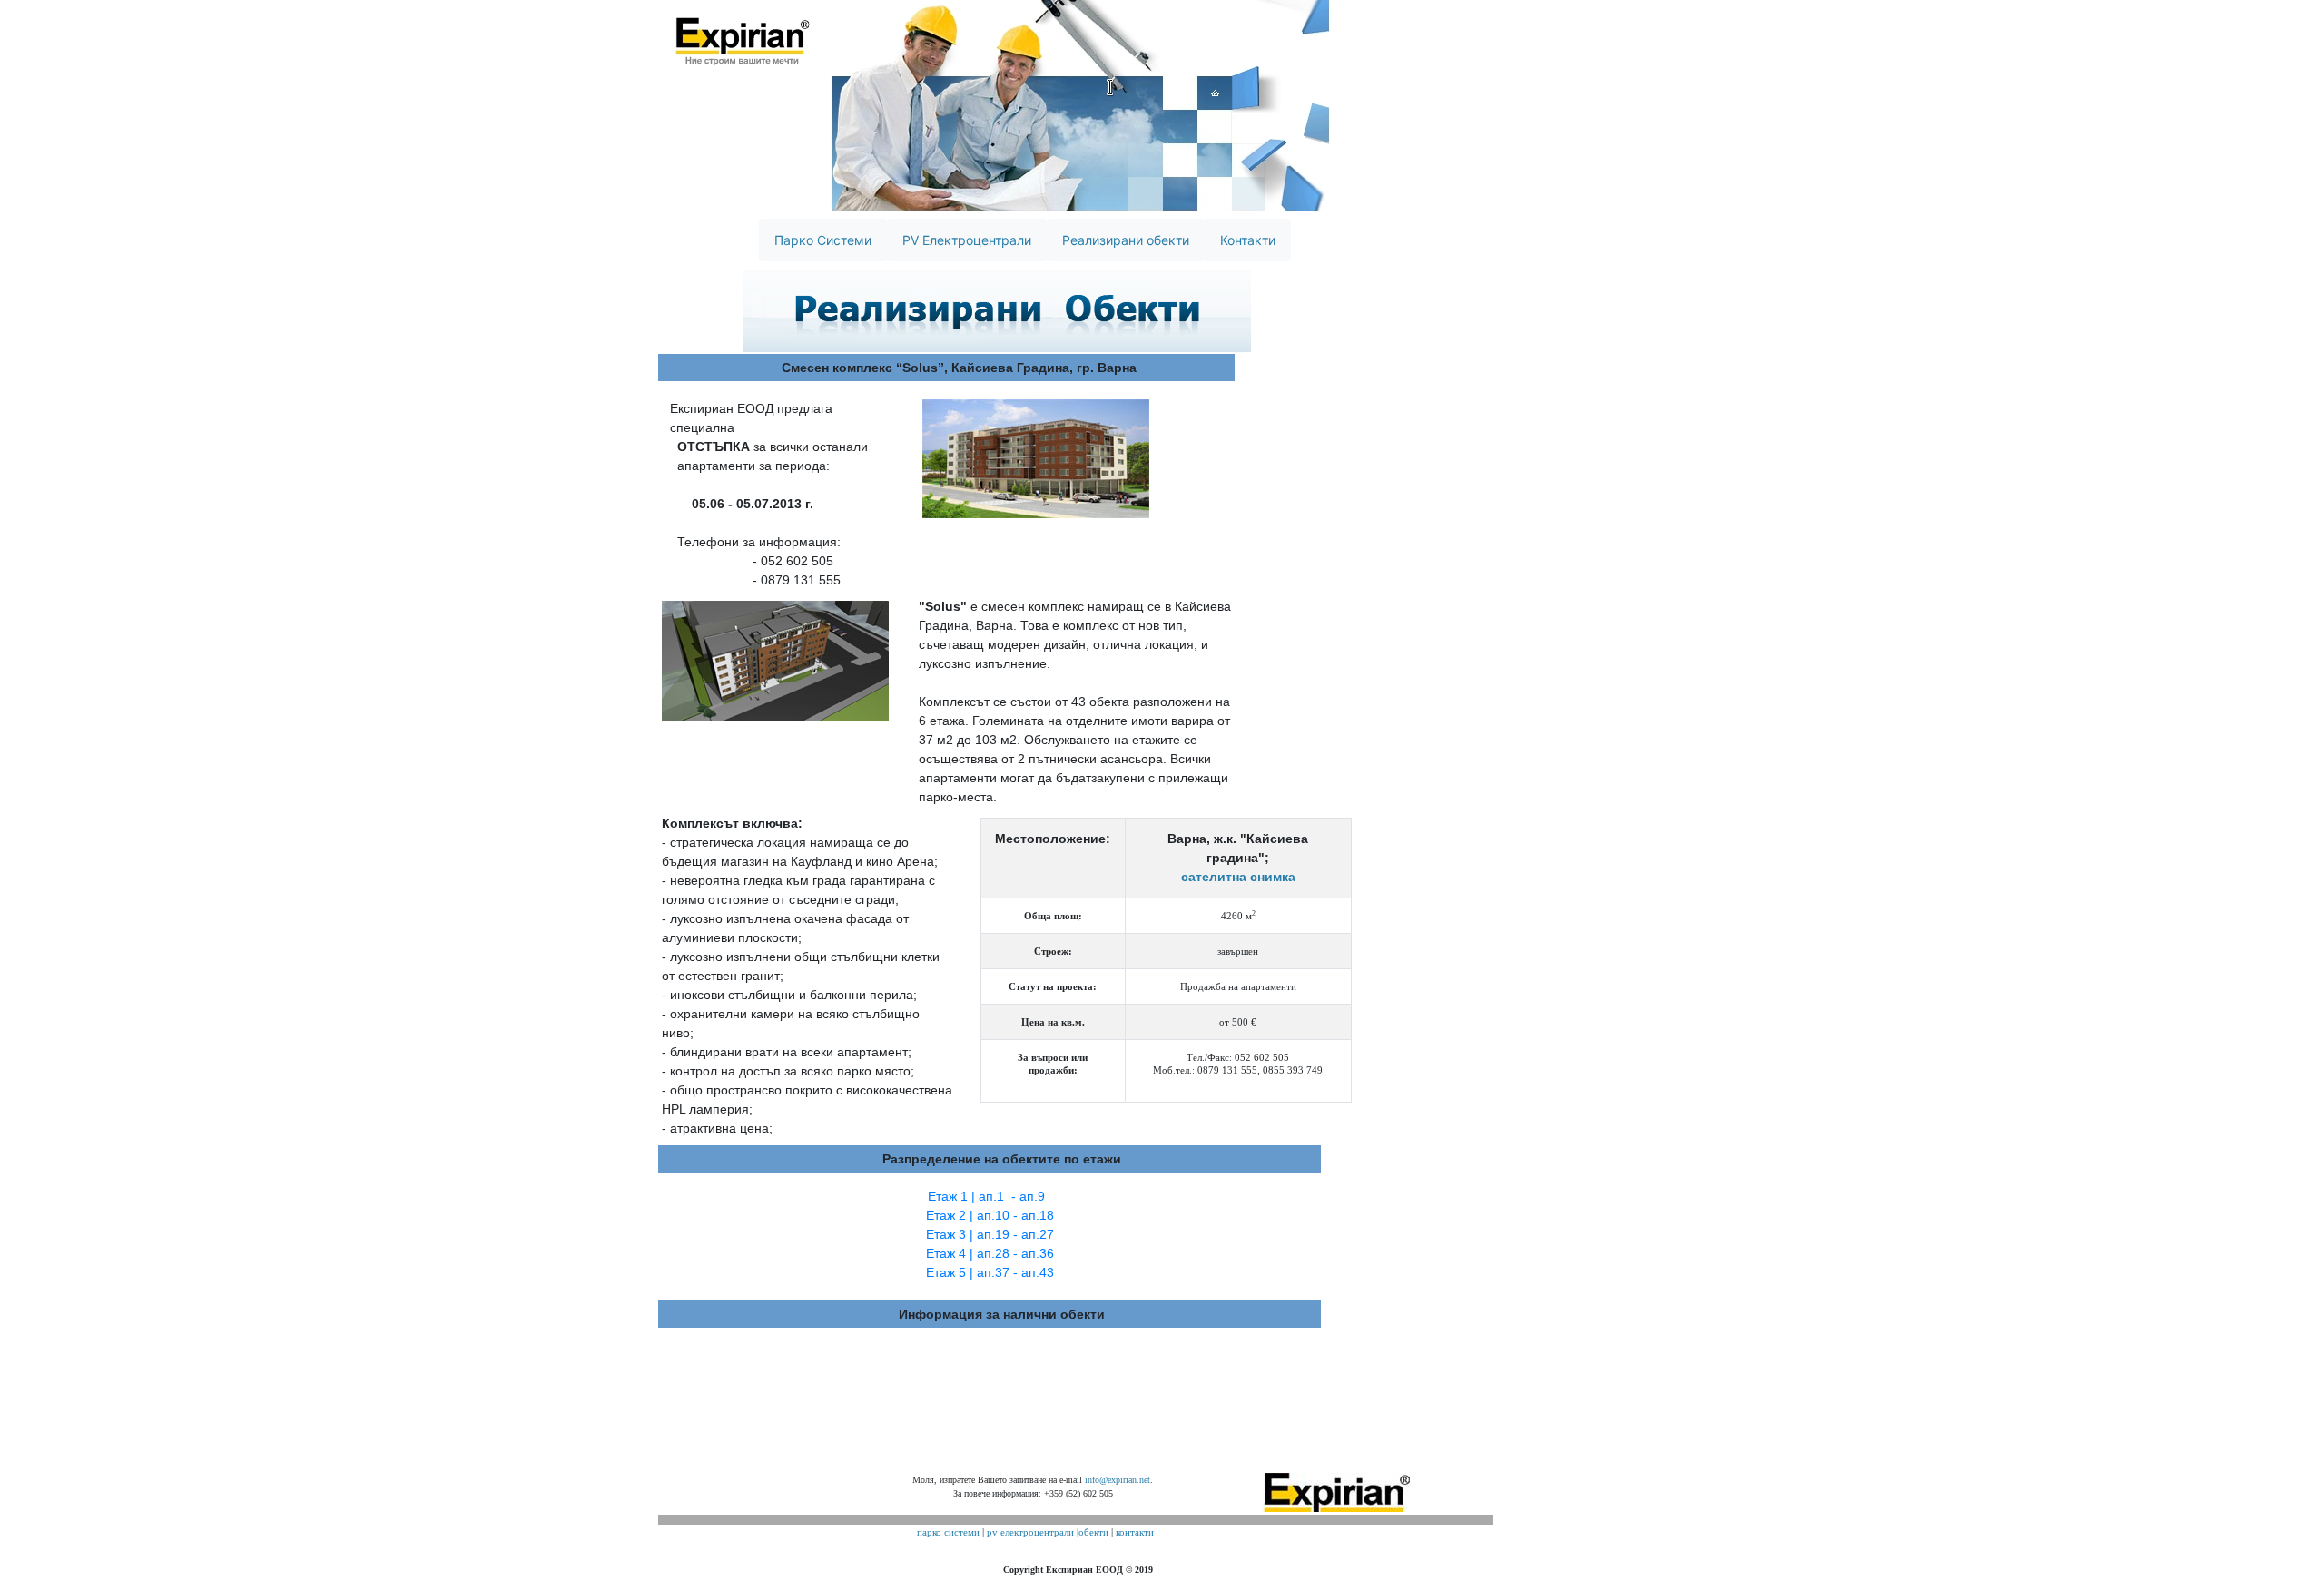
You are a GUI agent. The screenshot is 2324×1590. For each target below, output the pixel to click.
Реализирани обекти (1126, 240)
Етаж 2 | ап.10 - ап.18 (990, 1215)
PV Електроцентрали (967, 240)
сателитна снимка (1238, 877)
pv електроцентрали (1030, 1532)
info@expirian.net (1118, 1480)
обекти (1093, 1532)
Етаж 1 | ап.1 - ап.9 (986, 1196)
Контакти (1248, 240)
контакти (1135, 1532)
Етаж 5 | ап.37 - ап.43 (990, 1272)
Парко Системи (823, 240)
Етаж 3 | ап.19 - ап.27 (990, 1234)
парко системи (948, 1532)
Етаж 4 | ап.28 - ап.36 (990, 1253)
